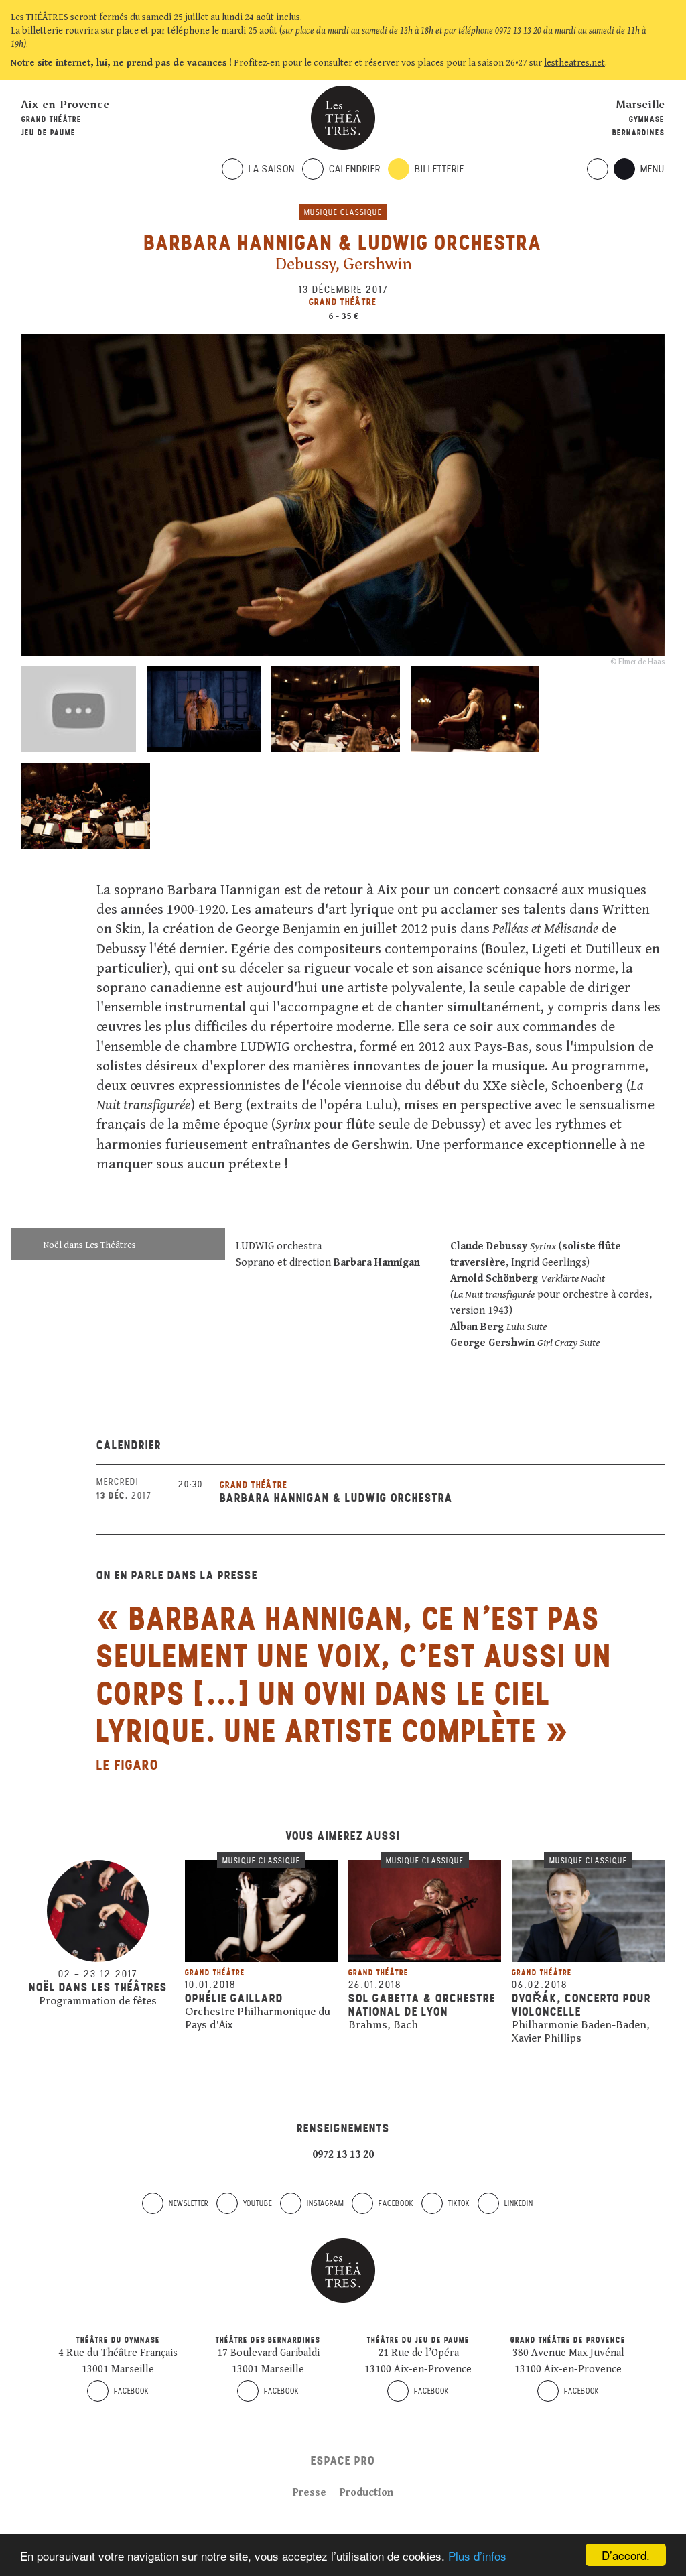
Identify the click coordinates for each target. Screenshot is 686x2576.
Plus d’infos (477, 2556)
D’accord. (626, 2555)
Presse (310, 2493)
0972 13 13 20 (343, 2155)
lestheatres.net (574, 63)
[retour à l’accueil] (343, 118)
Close (669, 63)
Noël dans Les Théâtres (89, 1245)
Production (366, 2493)
